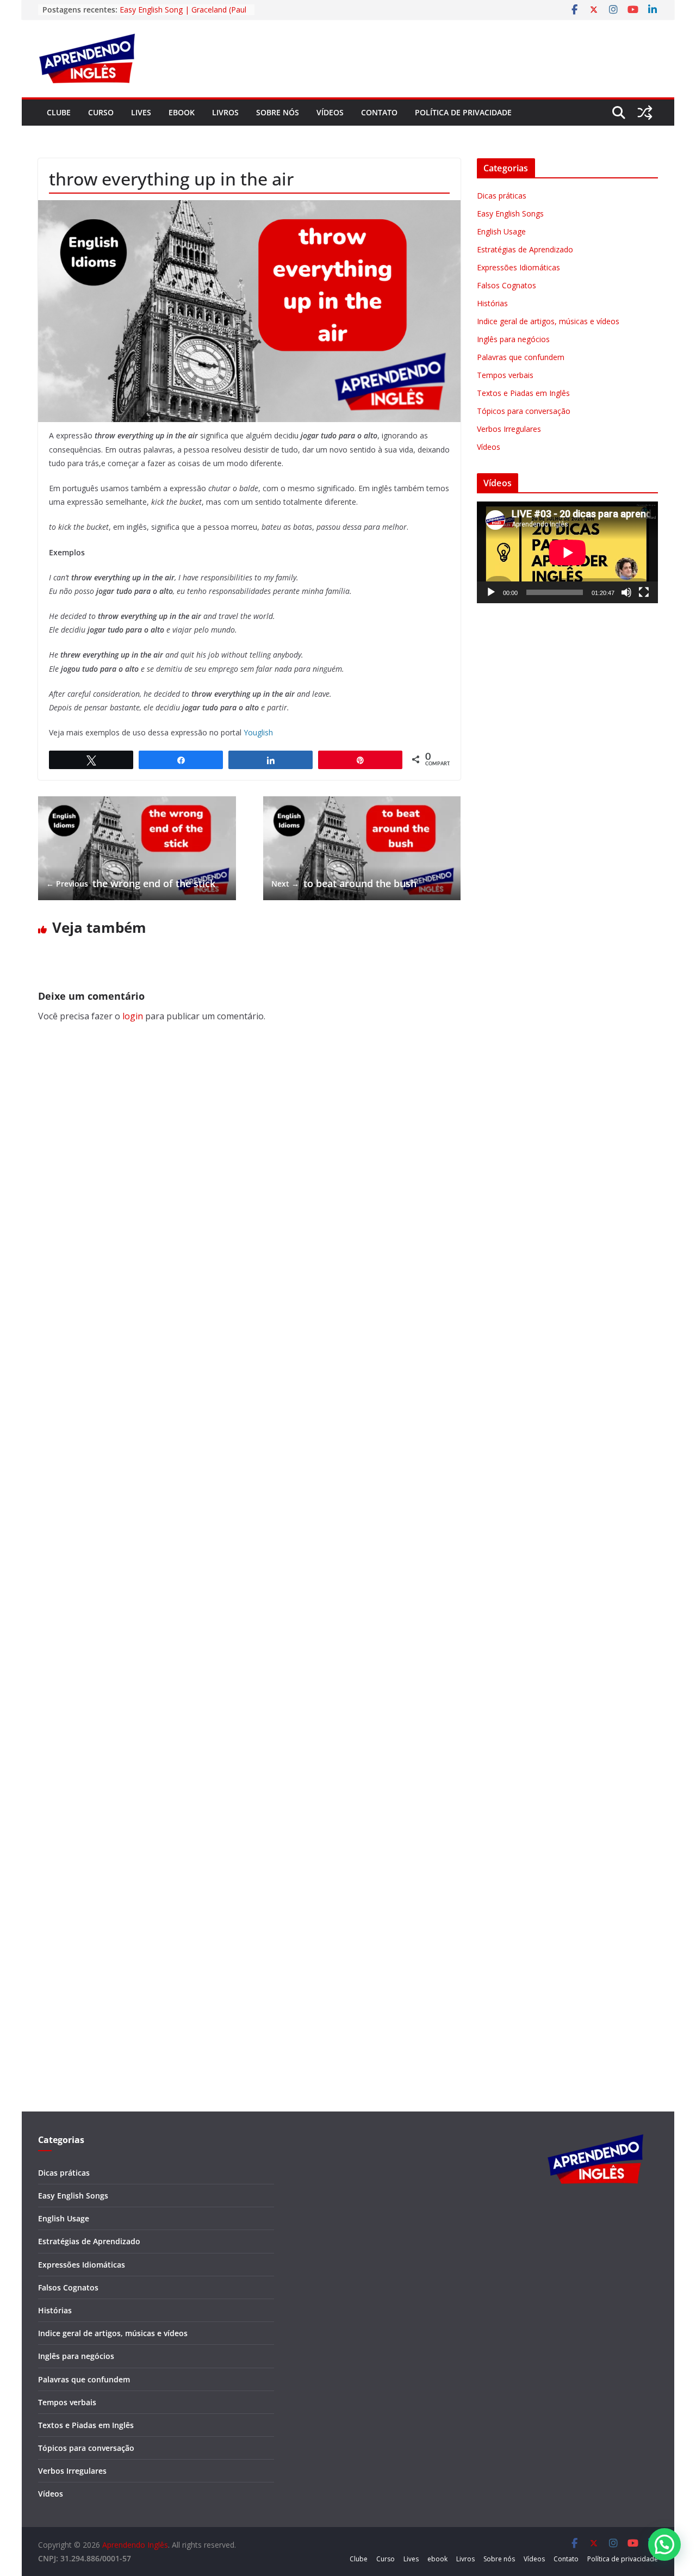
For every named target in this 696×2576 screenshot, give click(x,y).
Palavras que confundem (521, 357)
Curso (101, 112)
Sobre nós (278, 112)
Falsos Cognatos (507, 285)
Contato (379, 112)
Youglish (258, 732)
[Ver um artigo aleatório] (645, 113)
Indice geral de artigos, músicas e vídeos (548, 321)
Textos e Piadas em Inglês (523, 393)
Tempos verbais (505, 375)
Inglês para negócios (513, 339)
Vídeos (330, 112)
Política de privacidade (463, 112)
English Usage (501, 231)
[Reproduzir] (491, 592)
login (133, 1016)
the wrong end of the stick (131, 883)
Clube (59, 112)
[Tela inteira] (644, 592)
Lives (141, 112)
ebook (182, 112)
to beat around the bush (344, 883)
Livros (225, 112)
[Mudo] (626, 592)
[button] (664, 2544)
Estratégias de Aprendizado (525, 249)
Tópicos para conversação (524, 411)
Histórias (492, 303)
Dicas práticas (502, 196)
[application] (567, 552)
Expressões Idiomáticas (518, 267)
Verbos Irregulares (509, 429)
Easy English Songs (510, 213)
